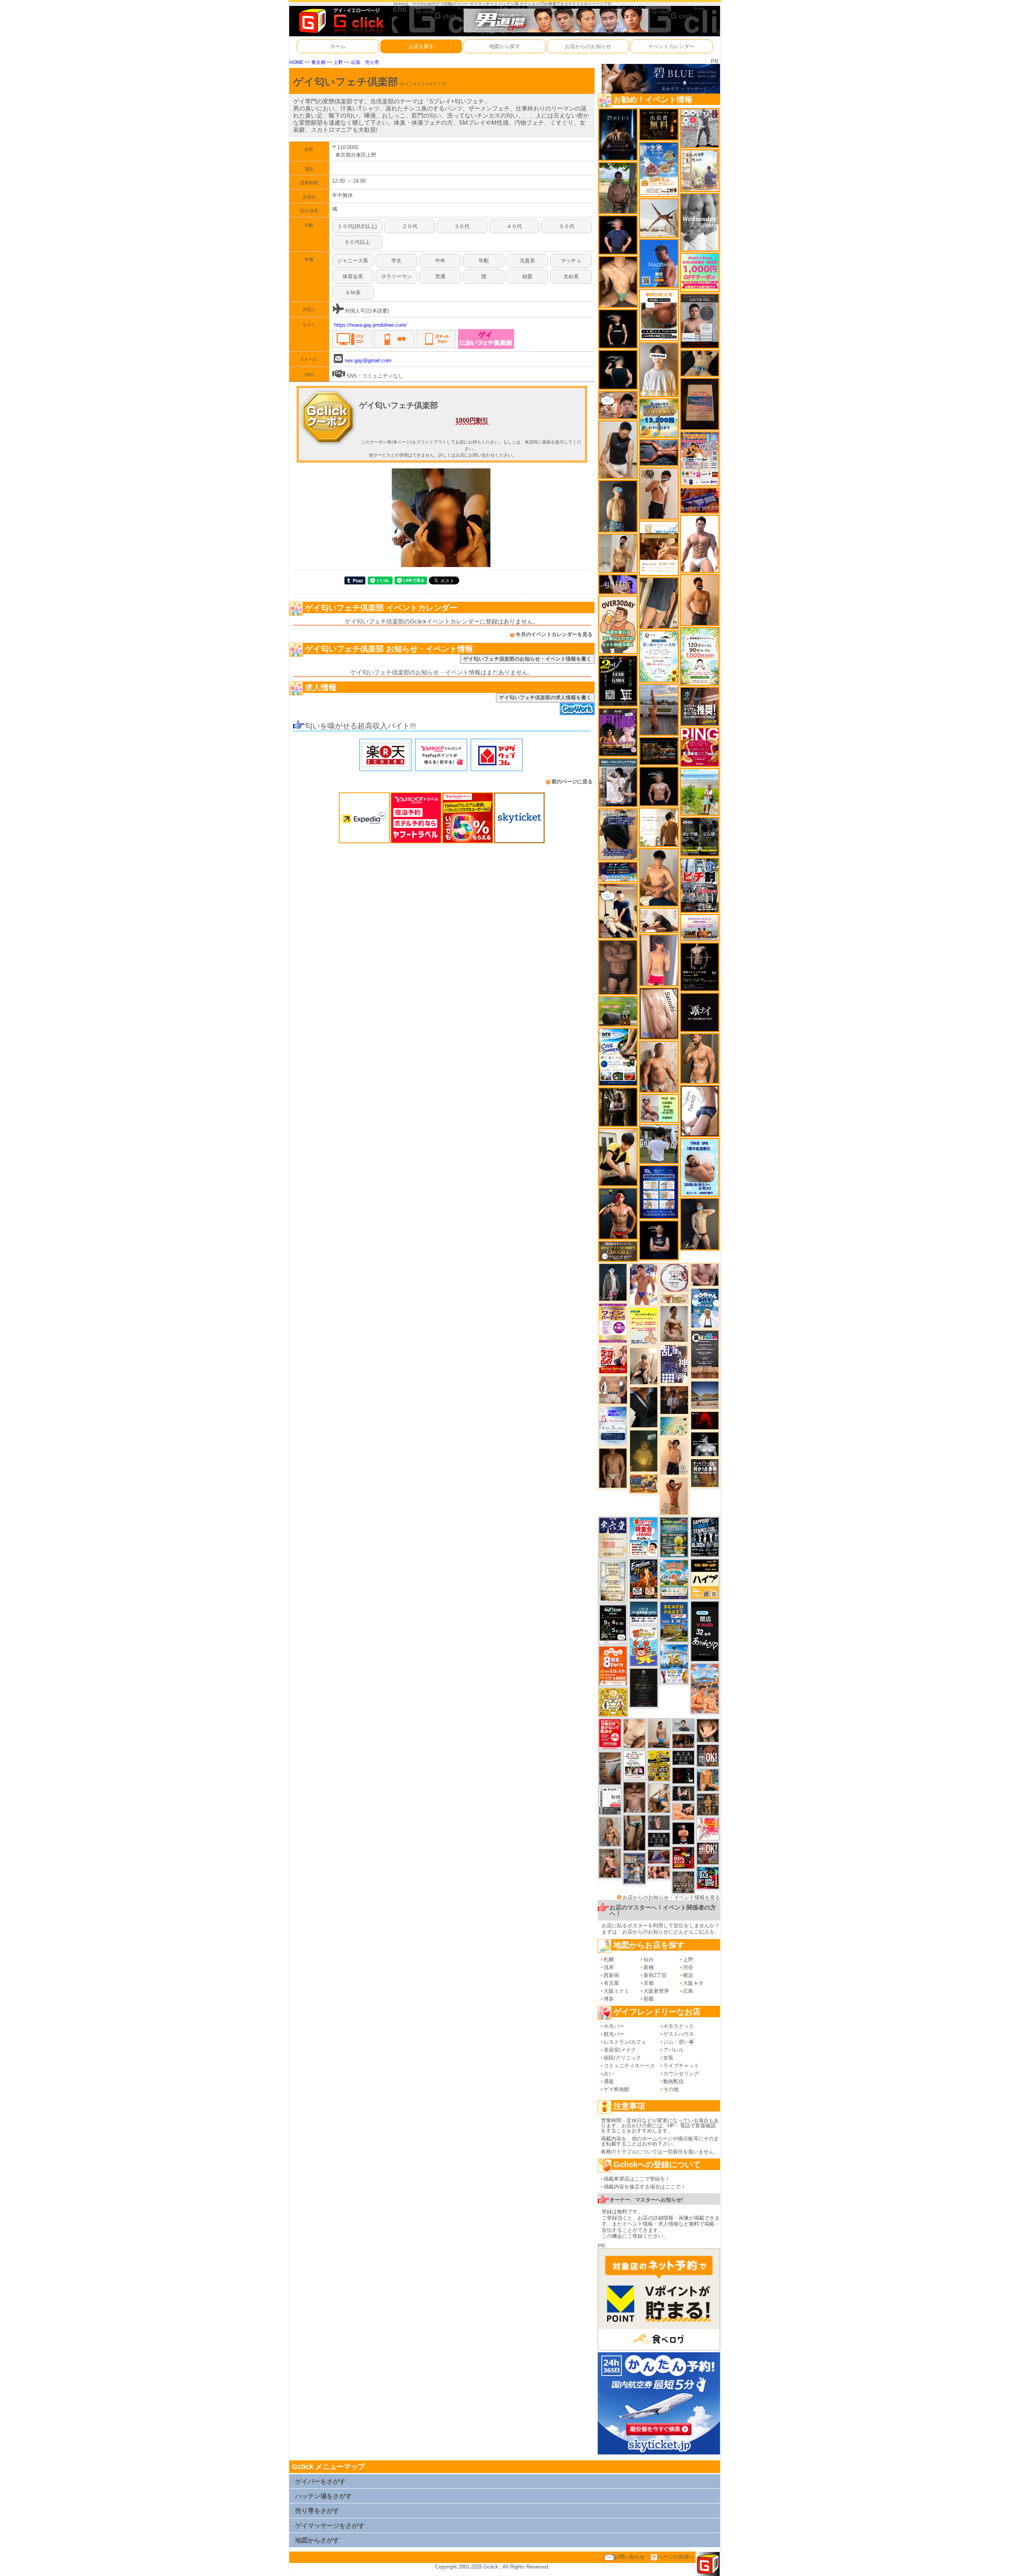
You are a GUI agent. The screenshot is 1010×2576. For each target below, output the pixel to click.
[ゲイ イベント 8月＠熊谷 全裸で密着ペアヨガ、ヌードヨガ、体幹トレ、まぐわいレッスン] (705, 1395)
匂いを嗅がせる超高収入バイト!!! (360, 726)
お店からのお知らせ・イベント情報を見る (671, 1897)
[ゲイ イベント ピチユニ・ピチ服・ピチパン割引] (700, 885)
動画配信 (673, 2081)
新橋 (649, 1967)
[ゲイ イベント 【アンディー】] (683, 1811)
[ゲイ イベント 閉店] (613, 1581)
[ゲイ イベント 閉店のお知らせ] (613, 1537)
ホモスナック (679, 2026)
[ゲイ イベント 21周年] (644, 1579)
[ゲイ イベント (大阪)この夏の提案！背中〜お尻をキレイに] (618, 782)
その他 (671, 2089)
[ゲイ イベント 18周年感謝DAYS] (644, 1612)
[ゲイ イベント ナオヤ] (700, 1058)
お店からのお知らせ (588, 46)
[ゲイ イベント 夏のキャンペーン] (700, 656)
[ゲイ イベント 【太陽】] (610, 1831)
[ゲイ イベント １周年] (613, 1624)
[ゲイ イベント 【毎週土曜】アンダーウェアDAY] (683, 1740)
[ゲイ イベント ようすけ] (659, 1872)
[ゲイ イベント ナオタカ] (708, 1730)
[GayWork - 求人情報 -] (577, 708)
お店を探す (421, 46)
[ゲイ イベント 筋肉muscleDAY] (700, 222)
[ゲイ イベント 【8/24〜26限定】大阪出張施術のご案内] (659, 920)
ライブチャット (681, 2066)
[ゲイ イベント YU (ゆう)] (659, 786)
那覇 (649, 1999)
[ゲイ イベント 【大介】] (683, 1793)
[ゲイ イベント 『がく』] (618, 1213)
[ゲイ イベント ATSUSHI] (700, 791)
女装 (668, 2058)
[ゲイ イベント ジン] (613, 1390)
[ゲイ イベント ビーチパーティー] (674, 1621)
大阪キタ (693, 1983)
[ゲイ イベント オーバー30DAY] (618, 624)
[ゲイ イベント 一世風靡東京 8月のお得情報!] (618, 834)
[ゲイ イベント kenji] (644, 1407)
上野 (338, 62)
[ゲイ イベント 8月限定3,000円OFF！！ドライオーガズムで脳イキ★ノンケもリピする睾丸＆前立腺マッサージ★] (659, 452)
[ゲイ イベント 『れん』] (700, 1223)
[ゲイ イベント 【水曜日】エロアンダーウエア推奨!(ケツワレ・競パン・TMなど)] (700, 706)
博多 (609, 1999)
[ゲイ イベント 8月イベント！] (618, 871)
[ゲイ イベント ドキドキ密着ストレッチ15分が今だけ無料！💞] (700, 967)
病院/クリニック (622, 2058)
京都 (649, 1983)
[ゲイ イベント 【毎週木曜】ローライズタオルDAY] (705, 1420)
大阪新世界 (656, 1991)
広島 (688, 1991)
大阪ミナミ (616, 1991)
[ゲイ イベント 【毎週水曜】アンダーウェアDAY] (700, 500)
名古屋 (611, 1983)
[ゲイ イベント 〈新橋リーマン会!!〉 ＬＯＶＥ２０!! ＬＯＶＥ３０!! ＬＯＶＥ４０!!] (634, 1868)
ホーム (338, 46)
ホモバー (614, 2026)
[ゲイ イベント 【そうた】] (659, 370)
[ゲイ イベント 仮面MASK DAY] (705, 1444)
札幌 (609, 1959)
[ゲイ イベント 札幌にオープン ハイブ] (705, 1579)
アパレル (673, 2050)
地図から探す (505, 46)
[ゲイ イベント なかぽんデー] (644, 1450)
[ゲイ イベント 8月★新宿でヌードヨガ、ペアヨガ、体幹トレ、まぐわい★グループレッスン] (659, 218)
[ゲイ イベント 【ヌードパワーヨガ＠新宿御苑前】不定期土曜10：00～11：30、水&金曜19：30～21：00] (659, 709)
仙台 (649, 1959)
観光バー (614, 2034)
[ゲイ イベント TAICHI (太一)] (618, 235)
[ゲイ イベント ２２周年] (644, 1646)
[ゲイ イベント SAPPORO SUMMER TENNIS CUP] (705, 1537)
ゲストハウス (679, 2034)
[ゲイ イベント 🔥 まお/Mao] (659, 1822)
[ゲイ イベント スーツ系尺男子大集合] (659, 751)
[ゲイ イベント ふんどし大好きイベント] (708, 1804)
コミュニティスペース (629, 2066)
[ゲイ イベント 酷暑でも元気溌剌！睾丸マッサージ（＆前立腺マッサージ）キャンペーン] (659, 548)
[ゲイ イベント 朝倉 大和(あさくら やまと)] (705, 1274)
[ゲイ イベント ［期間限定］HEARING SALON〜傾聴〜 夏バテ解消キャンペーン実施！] (618, 1157)
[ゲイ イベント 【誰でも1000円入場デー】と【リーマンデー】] (644, 1484)
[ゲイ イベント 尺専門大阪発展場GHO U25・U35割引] (708, 1878)
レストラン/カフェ (625, 2042)
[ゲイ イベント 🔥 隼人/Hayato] (700, 363)
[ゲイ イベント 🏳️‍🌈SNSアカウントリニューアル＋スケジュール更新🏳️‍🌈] (659, 827)
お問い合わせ (629, 2557)
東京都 (318, 62)
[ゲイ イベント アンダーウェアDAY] (659, 1839)
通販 (609, 2081)
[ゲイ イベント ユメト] (659, 960)
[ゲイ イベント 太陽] (634, 1833)
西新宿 (611, 1975)
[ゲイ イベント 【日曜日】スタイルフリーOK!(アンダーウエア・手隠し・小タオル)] (708, 1853)
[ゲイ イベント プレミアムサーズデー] (674, 1277)
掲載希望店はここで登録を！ (637, 2179)
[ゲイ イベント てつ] (618, 967)
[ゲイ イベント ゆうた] (644, 1366)
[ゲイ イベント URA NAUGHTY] (705, 1354)
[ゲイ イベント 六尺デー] (700, 128)
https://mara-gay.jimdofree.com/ (370, 325)
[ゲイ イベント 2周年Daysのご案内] (618, 681)
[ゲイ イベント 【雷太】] (659, 1066)
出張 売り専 (365, 62)
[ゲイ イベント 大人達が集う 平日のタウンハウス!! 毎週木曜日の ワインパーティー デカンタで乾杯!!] (613, 1323)
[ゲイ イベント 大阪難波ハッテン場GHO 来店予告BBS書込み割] (683, 1858)
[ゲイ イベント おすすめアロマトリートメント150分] (700, 927)
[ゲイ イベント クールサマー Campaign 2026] (618, 1056)
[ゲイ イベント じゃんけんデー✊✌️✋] (644, 1326)
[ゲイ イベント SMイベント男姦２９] (683, 1775)
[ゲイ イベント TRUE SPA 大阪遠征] (659, 1108)
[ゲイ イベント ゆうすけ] (674, 1456)
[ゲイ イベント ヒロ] (618, 553)
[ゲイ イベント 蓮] (618, 1107)
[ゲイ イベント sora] (618, 282)
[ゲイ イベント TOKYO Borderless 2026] (700, 458)
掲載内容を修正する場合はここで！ (645, 2187)
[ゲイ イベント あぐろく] (708, 1829)
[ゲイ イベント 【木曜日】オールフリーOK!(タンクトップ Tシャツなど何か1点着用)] (705, 1472)
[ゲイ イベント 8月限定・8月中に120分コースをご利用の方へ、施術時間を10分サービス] (659, 656)
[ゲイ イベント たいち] (700, 1111)
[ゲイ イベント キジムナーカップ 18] (674, 1537)
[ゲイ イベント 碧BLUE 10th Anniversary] (618, 134)
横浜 (688, 1975)
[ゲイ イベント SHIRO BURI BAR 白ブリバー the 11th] (610, 1800)
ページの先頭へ (676, 2557)
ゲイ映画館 (616, 2089)
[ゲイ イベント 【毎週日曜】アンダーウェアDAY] (659, 1856)
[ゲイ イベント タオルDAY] (683, 1757)
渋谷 (688, 1967)
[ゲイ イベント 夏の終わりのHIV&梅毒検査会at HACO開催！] (644, 1537)
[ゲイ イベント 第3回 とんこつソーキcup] (674, 1579)
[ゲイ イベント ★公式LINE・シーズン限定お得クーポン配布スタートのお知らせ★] (700, 272)
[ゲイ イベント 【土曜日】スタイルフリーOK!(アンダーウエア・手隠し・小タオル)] (708, 1755)
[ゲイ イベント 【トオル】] (610, 1768)
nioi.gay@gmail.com (368, 360)
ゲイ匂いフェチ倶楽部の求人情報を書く (545, 697)
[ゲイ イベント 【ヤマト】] (708, 1780)
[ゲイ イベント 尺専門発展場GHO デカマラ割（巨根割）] (613, 1359)
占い (609, 2073)
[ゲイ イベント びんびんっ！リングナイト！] (700, 747)
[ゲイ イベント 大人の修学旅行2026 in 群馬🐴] (705, 1688)
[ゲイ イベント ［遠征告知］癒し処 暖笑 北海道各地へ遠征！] (659, 877)
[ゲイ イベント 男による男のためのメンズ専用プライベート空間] (659, 1192)
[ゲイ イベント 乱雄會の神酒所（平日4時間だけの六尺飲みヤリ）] (674, 1364)
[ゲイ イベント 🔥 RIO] (618, 187)
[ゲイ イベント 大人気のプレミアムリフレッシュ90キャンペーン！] (618, 584)
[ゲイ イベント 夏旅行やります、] (700, 403)
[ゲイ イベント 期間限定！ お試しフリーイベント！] (618, 1251)
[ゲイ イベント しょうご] (674, 1496)
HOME (296, 62)
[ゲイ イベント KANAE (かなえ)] (618, 329)
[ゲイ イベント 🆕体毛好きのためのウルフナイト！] (683, 1882)
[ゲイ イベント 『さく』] (613, 1282)
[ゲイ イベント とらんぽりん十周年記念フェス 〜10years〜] (659, 1765)
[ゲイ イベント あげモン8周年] (613, 1665)
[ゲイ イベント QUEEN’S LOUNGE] (618, 732)
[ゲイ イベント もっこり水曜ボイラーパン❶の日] (700, 543)
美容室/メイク (620, 2050)
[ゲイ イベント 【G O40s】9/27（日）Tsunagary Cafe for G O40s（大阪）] (683, 1725)
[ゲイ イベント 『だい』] (618, 506)
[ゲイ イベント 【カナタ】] (634, 1733)
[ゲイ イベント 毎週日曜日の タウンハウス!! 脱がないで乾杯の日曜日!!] (610, 1734)
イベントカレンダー (671, 46)
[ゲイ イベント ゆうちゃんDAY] (705, 1308)
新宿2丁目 (655, 1975)
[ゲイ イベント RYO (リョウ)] (683, 1833)
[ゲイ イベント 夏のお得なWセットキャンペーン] (659, 418)
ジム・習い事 (679, 2042)
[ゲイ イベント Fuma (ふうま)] (659, 1240)
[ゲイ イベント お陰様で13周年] (618, 1011)
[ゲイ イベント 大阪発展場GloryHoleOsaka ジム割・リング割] (700, 836)
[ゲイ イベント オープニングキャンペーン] (659, 124)
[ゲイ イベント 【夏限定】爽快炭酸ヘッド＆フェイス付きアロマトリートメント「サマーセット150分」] (674, 1426)
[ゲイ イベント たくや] (700, 600)
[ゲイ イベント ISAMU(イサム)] (618, 369)
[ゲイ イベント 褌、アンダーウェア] (659, 315)
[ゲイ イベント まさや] (659, 1798)
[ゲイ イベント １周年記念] (659, 603)
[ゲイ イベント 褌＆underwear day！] (634, 1764)
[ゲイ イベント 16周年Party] (674, 1663)
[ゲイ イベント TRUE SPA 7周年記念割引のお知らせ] (700, 1167)
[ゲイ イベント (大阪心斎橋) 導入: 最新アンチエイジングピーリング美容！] (700, 321)
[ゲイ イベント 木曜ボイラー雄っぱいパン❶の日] (644, 1284)
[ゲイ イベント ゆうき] (659, 1733)
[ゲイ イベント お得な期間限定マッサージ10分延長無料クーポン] (618, 405)
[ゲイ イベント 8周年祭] (613, 1702)
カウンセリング (681, 2073)
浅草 (609, 1967)
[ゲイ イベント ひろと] (659, 493)
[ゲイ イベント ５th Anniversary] (613, 1426)
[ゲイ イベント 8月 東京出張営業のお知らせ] (659, 263)
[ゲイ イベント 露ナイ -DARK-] (700, 1012)
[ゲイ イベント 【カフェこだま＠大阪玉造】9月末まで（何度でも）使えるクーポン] (659, 169)
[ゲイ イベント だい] (613, 1468)
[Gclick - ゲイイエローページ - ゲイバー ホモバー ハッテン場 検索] (340, 21)
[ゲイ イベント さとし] (659, 1013)
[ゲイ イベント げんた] (634, 1797)
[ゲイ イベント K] (674, 1323)
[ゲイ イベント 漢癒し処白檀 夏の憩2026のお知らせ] (700, 170)
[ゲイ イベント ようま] (610, 1863)
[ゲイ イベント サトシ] (659, 1143)
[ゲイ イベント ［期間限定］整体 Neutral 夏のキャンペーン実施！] (618, 449)
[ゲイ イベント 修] (674, 1399)
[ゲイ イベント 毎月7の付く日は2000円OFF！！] (674, 1298)
